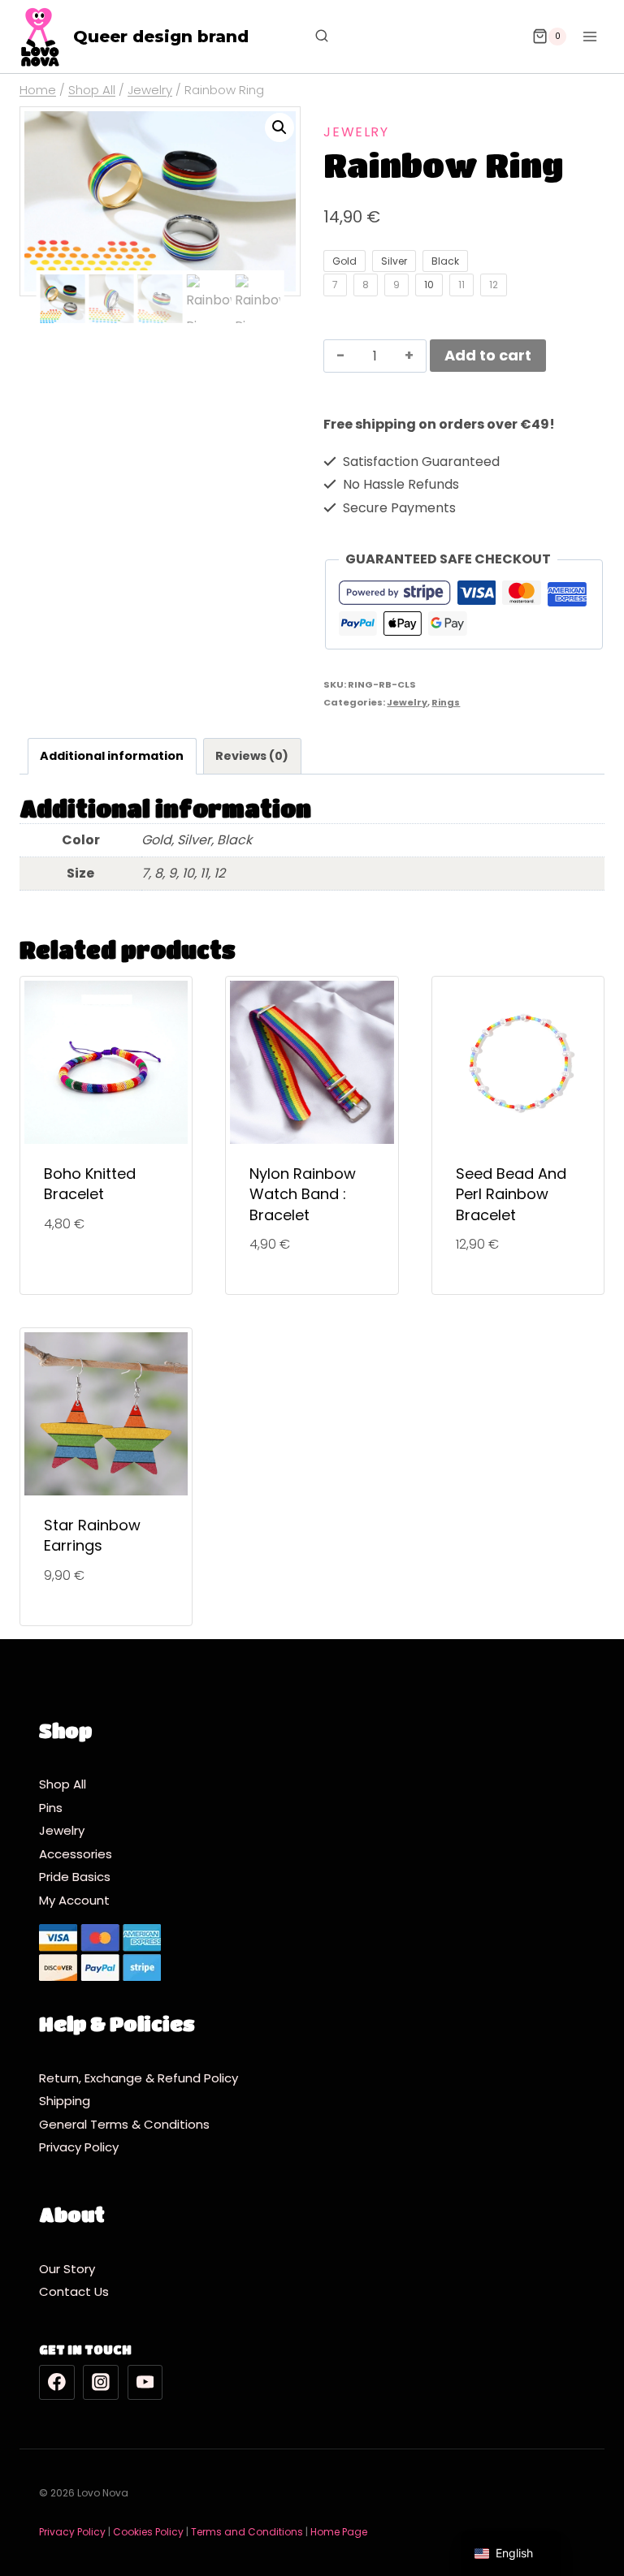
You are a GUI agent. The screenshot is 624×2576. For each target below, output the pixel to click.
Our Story (67, 2269)
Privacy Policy (82, 2147)
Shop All (63, 1784)
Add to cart (488, 355)
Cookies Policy (148, 2532)
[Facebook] (57, 2383)
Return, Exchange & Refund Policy (139, 2078)
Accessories (76, 1854)
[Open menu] (589, 36)
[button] (279, 127)
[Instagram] (101, 2383)
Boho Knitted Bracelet (90, 1184)
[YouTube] (145, 2383)
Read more (106, 1277)
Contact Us (74, 2291)
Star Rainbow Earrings (92, 1535)
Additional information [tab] (112, 756)
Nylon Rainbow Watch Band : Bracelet (303, 1194)
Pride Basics (75, 1877)
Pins (51, 1808)
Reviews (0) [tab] (252, 756)
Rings (446, 702)
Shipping (69, 2101)
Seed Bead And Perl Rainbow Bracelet (511, 1194)
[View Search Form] (314, 37)
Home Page (339, 2532)
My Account (74, 1900)
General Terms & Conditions (128, 2124)
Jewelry (356, 132)
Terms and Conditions (247, 2532)
